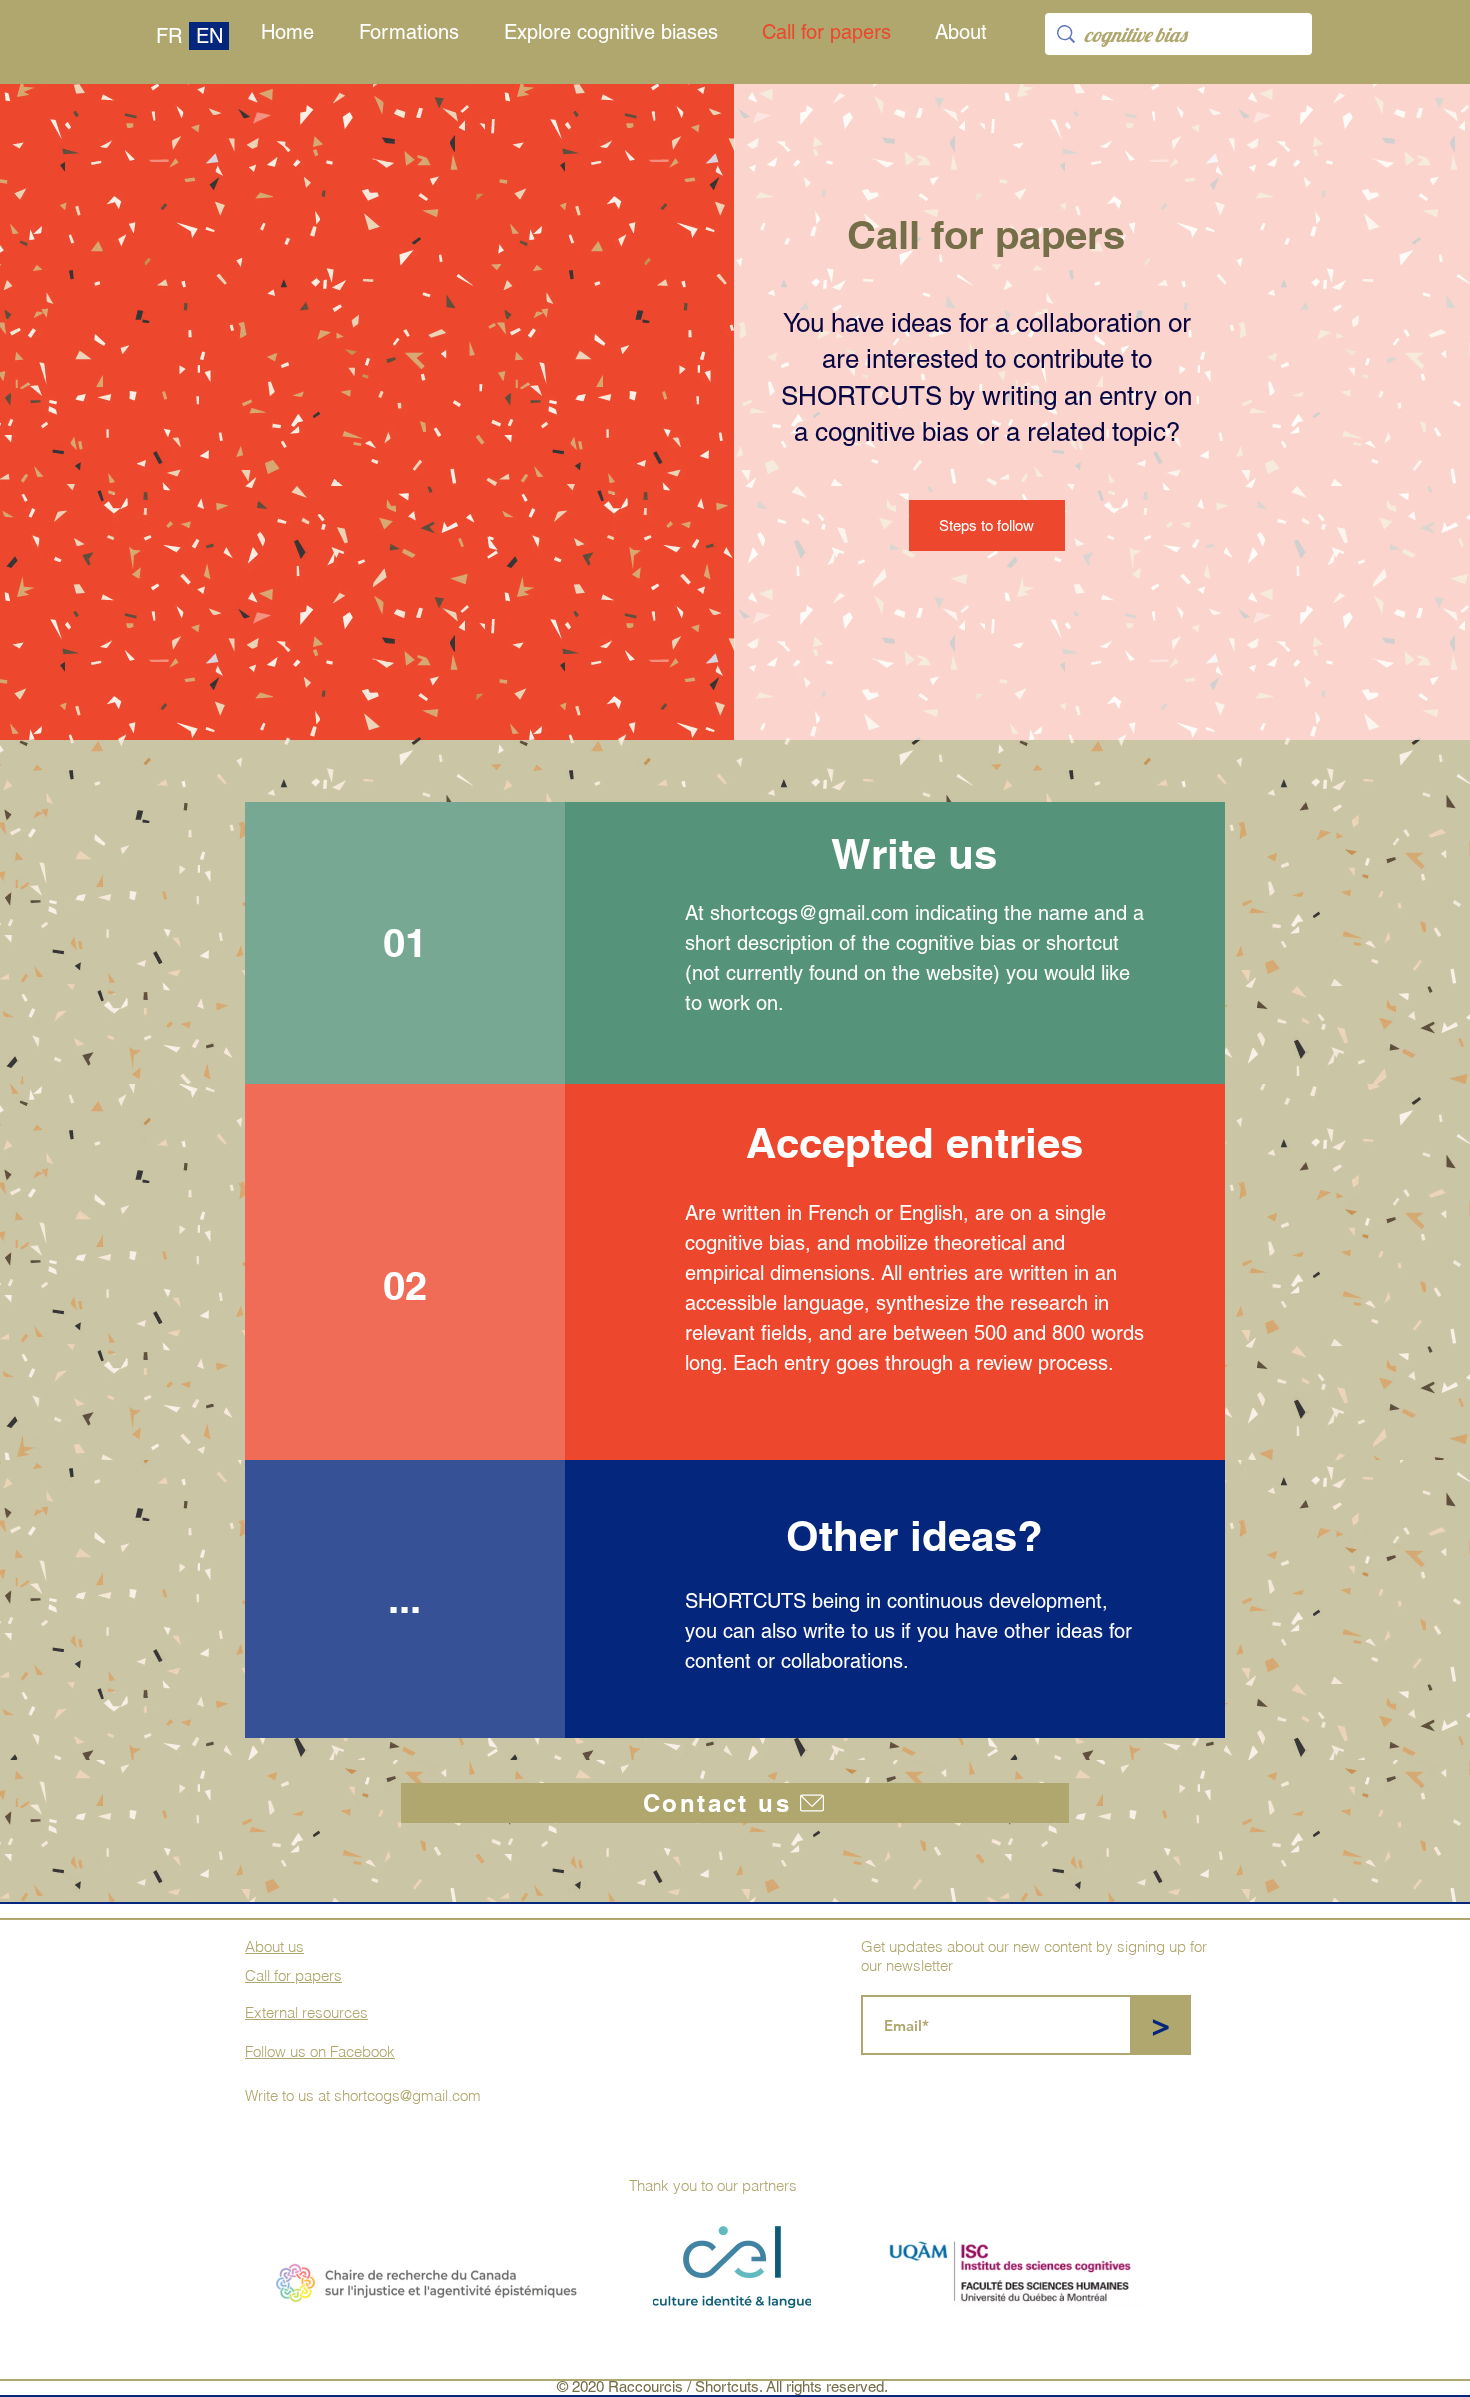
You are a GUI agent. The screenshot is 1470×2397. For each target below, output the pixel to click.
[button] (967, 32)
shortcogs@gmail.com (809, 913)
